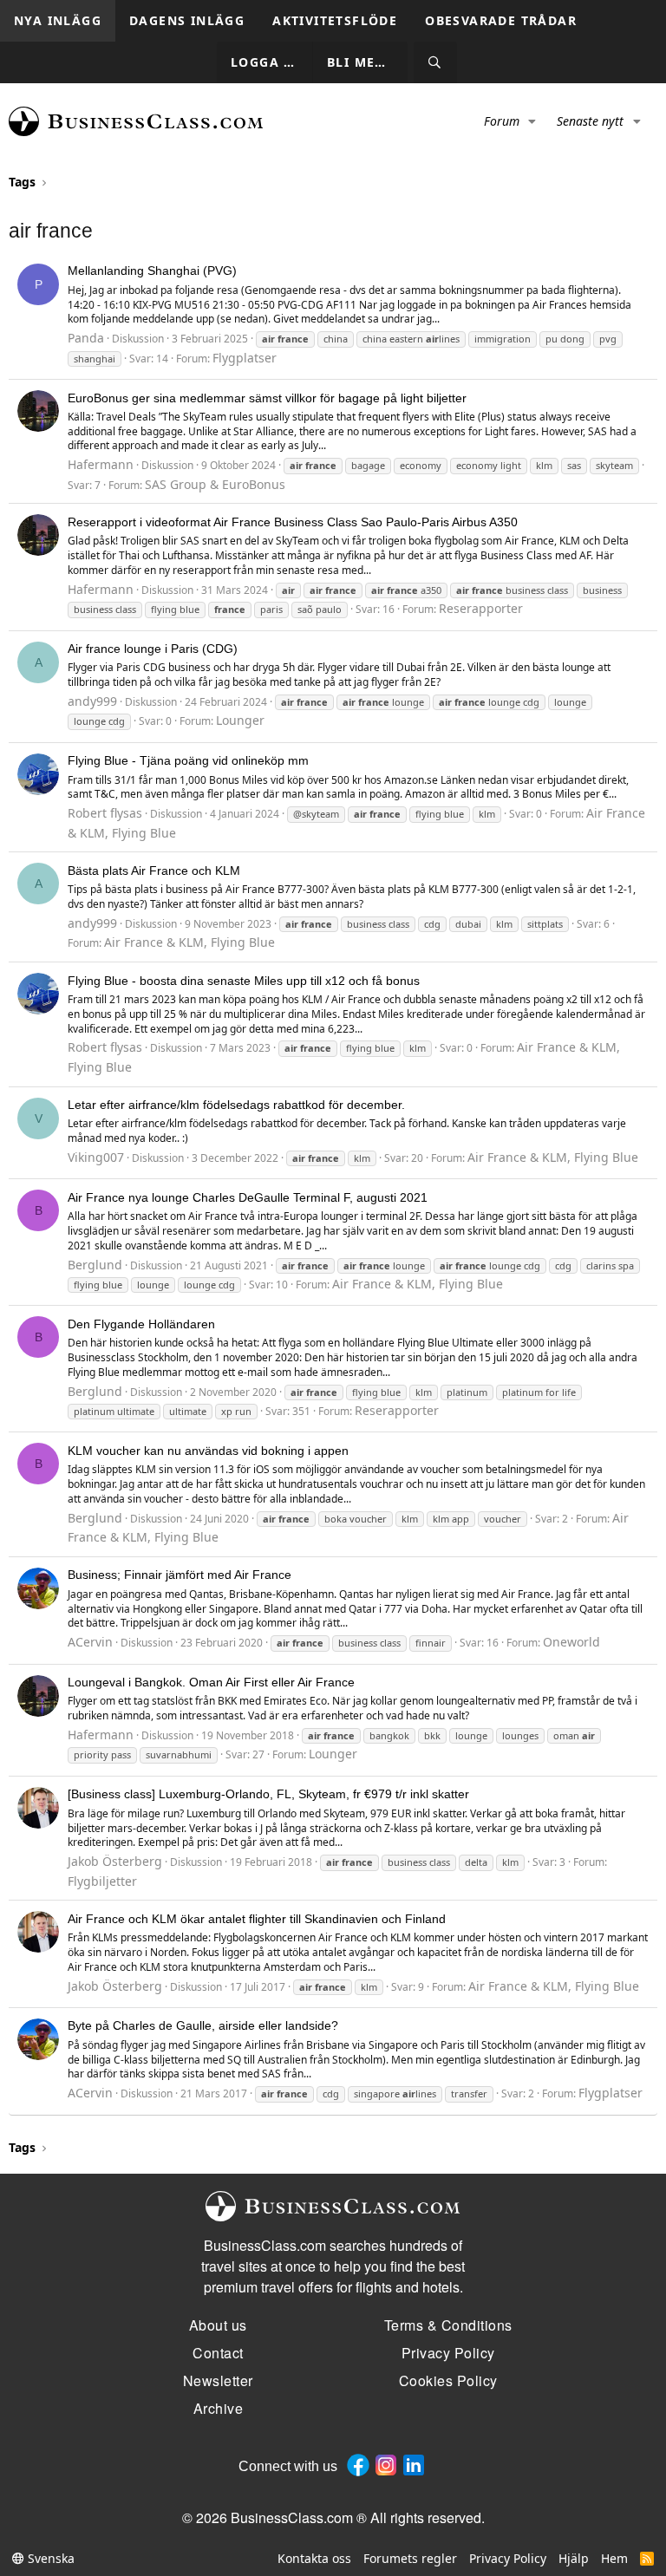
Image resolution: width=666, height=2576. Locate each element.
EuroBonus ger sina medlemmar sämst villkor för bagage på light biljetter (267, 398)
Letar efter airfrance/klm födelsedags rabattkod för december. (236, 1105)
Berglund (95, 1265)
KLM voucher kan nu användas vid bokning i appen (208, 1451)
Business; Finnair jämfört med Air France (180, 1575)
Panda (86, 338)
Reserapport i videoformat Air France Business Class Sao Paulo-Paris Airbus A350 (293, 522)
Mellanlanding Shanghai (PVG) (152, 271)
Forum (502, 121)
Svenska (49, 2558)
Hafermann (101, 464)
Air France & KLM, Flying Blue (189, 942)
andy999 (92, 701)
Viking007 (96, 1157)
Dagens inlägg (187, 20)
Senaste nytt (590, 121)
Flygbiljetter (102, 1881)
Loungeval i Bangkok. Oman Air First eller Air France (211, 1682)
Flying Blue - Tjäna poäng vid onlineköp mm (188, 760)
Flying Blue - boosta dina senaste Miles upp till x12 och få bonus (244, 981)
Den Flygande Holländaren (141, 1324)
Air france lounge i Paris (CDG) (153, 649)
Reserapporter (481, 608)
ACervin (90, 1642)
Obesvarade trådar (501, 20)
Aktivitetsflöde (335, 20)
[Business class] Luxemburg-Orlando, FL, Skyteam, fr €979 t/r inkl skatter (268, 1794)
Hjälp (574, 2558)
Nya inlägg (58, 20)
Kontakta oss (314, 2558)
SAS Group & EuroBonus (215, 484)
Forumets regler (410, 2558)
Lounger (240, 720)
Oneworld (571, 1642)
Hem (614, 2558)
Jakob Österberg (115, 1861)
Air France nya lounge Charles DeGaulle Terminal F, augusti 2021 (248, 1197)
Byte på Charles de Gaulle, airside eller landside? (203, 2025)
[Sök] (435, 63)
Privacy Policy (508, 2558)
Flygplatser (245, 358)
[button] (533, 121)
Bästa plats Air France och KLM (154, 871)
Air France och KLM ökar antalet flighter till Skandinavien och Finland (257, 1919)
